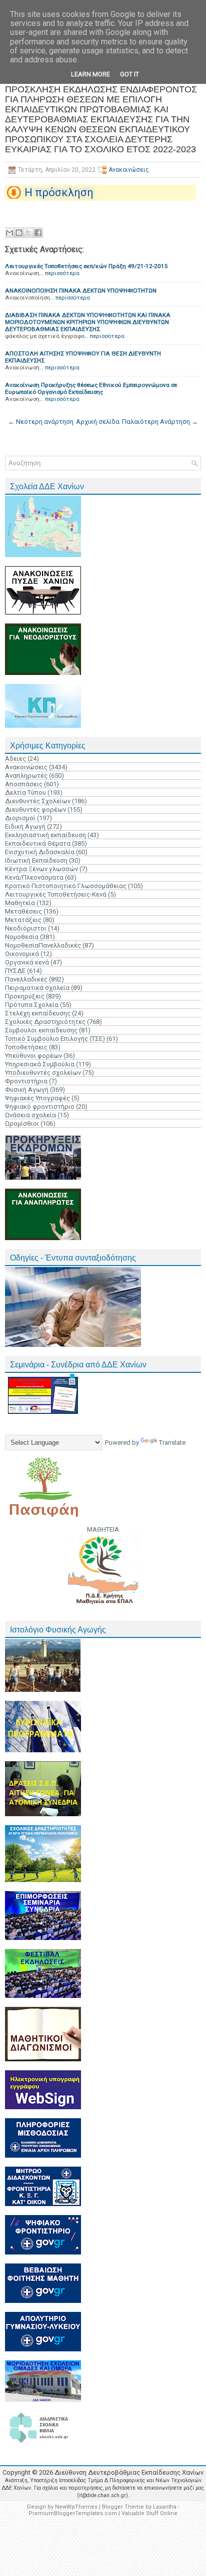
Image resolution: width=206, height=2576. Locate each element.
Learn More (90, 74)
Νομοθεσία (22, 937)
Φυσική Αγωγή (27, 1090)
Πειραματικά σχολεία (37, 988)
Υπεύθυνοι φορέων (33, 1056)
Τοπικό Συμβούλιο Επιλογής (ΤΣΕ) (55, 1039)
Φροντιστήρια (26, 1081)
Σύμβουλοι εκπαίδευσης (41, 1030)
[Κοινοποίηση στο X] (28, 233)
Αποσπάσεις (24, 784)
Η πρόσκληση (59, 192)
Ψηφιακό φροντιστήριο (40, 1107)
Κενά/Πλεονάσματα (34, 877)
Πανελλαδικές (26, 979)
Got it (129, 74)
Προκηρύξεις (25, 996)
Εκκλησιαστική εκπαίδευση (45, 835)
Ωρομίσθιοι (22, 1124)
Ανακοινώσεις (129, 170)
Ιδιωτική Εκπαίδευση (36, 860)
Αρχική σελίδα (98, 422)
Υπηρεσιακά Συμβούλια (40, 1064)
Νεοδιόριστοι (26, 928)
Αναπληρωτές (26, 776)
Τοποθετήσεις (26, 1047)
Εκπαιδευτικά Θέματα (38, 843)
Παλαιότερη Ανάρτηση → (160, 422)
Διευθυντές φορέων (35, 809)
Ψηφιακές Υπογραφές (37, 1098)
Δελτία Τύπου (25, 793)
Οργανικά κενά (27, 962)
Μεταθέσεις (23, 911)
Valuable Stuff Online (149, 2513)
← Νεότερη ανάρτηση (41, 422)
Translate (172, 1443)
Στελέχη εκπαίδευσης (38, 1013)
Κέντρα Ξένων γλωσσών (41, 869)
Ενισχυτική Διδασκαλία (40, 852)
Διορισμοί (20, 818)
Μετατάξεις (23, 920)
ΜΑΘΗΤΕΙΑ (103, 1529)
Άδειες (15, 759)
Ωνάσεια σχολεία (30, 1115)
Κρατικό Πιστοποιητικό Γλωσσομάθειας (66, 886)
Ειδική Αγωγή (25, 826)
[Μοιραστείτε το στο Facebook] (38, 233)
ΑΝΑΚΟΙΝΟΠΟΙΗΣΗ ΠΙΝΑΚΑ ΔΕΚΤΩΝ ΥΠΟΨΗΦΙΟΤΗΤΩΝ (81, 291)
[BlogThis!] (19, 233)
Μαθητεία (20, 903)
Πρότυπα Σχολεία (32, 1005)
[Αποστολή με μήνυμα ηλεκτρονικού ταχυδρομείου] (9, 233)
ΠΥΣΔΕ (15, 971)
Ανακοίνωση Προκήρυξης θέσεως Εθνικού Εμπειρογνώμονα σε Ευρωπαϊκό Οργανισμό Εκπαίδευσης (91, 388)
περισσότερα (62, 273)
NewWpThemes (76, 2507)
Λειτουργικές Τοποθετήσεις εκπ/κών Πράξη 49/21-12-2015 (86, 266)
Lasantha (165, 2507)
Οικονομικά (22, 954)
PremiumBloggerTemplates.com (73, 2513)
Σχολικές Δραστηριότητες (45, 1022)
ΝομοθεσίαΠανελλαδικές (43, 945)
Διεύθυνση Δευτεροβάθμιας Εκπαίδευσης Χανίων (129, 2472)
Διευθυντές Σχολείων (38, 801)
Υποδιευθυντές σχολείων (43, 1073)
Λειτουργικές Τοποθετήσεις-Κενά (56, 894)
